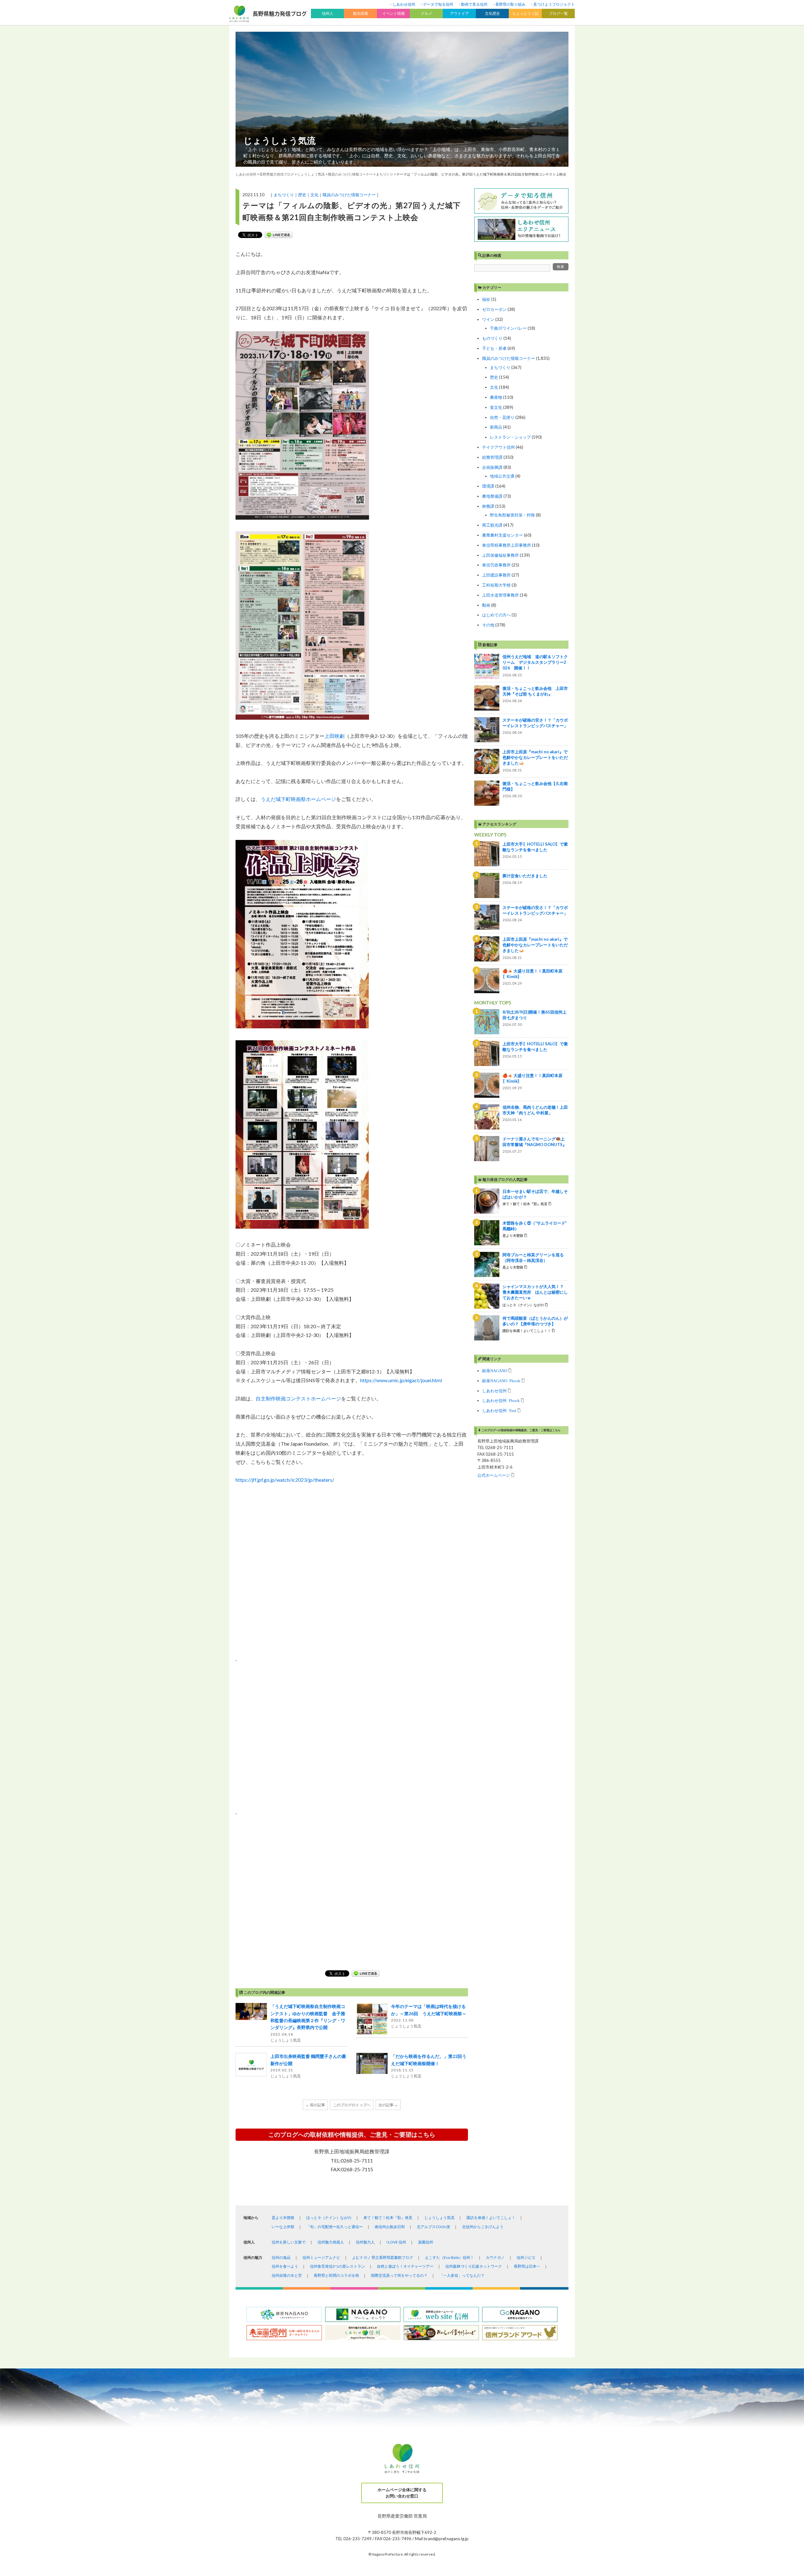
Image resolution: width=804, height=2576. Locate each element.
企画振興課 (492, 467)
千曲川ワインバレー (508, 328)
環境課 (488, 486)
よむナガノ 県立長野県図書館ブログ (383, 2257)
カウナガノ (495, 2257)
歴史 (302, 195)
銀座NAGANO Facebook (501, 1380)
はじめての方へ (496, 615)
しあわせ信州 (404, 4)
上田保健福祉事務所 (500, 555)
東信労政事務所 (496, 565)
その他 (488, 625)
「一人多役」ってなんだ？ (462, 2275)
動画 (486, 605)
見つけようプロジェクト (554, 4)
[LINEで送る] (279, 235)
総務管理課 (492, 457)
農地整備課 (492, 496)
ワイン (488, 319)
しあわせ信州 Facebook (501, 1400)
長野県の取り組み (510, 4)
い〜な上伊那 (283, 2227)
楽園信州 (426, 2242)
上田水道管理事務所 (500, 595)
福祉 (486, 299)
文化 (314, 195)
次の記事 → (388, 2105)
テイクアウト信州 (498, 447)
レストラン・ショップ (510, 437)
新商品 (496, 427)
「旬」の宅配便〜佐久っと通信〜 (334, 2227)
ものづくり (492, 338)
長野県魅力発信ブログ (277, 174)
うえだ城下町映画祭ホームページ (298, 799)
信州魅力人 (365, 2242)
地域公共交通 (502, 476)
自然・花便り (502, 417)
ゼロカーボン (494, 309)
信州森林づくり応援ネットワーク (474, 2266)
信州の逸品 (281, 2257)
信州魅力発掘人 (331, 2242)
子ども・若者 (494, 348)
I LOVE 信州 (396, 2242)
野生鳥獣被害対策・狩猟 (512, 515)
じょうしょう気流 (280, 140)
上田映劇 (334, 736)
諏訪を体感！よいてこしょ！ (491, 2218)
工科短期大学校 (496, 585)
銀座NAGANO (495, 1370)
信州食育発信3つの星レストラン (337, 2266)
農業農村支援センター (503, 535)
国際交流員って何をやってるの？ (399, 2275)
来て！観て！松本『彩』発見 (388, 2218)
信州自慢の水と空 (287, 2275)
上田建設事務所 (496, 575)
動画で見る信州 (474, 4)
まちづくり (284, 195)
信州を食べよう (285, 2266)
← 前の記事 (315, 2105)
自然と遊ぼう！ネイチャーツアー (405, 2266)
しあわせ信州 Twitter (499, 1410)
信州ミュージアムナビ (321, 2257)
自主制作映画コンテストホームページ (298, 1398)
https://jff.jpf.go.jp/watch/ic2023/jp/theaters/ (285, 1480)
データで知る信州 (438, 4)
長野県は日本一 (527, 2266)
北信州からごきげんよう (483, 2227)
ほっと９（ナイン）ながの (329, 2218)
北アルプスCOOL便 (433, 2227)
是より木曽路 (283, 2218)
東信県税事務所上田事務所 (507, 545)
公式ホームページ (494, 1475)
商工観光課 (492, 525)
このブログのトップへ (352, 2105)
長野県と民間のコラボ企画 (336, 2275)
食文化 (496, 407)
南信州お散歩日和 (390, 2227)
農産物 (496, 397)
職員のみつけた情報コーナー (349, 195)
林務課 (488, 506)
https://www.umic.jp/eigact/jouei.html (401, 1380)
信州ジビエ (526, 2257)
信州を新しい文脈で (289, 2242)
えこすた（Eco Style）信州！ (449, 2257)
